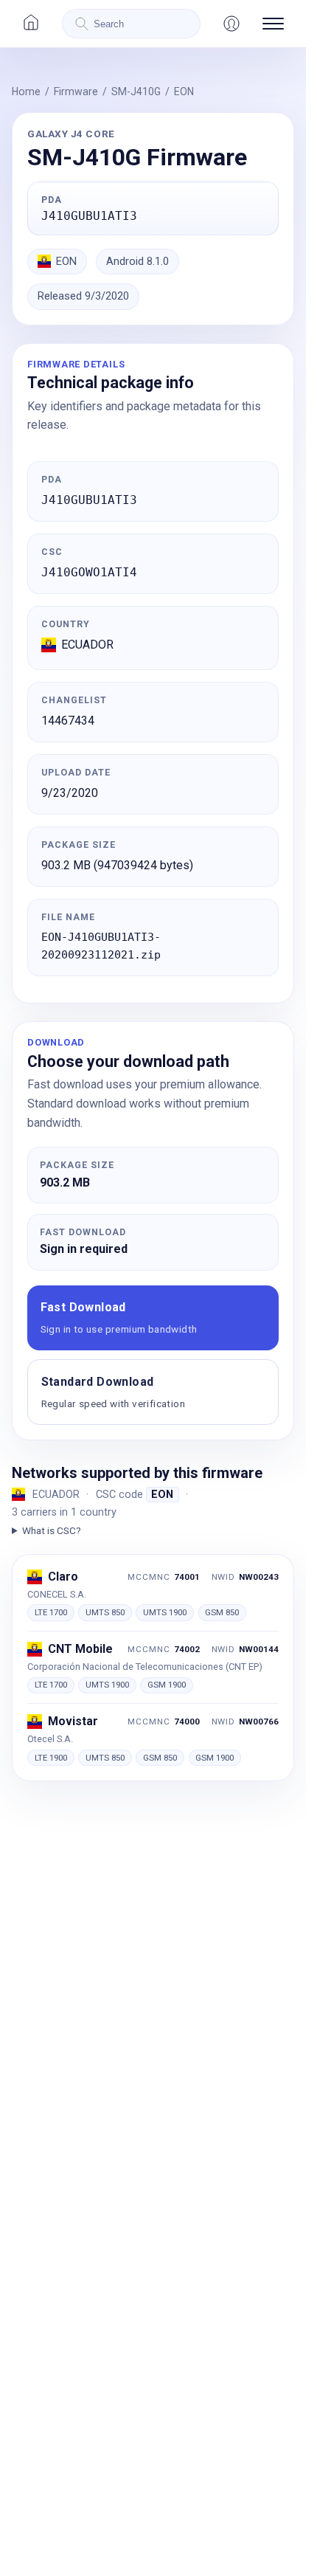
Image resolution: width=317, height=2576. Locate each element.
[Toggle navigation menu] (273, 24)
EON (184, 91)
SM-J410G (136, 91)
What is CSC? (52, 1530)
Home (26, 91)
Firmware (76, 91)
